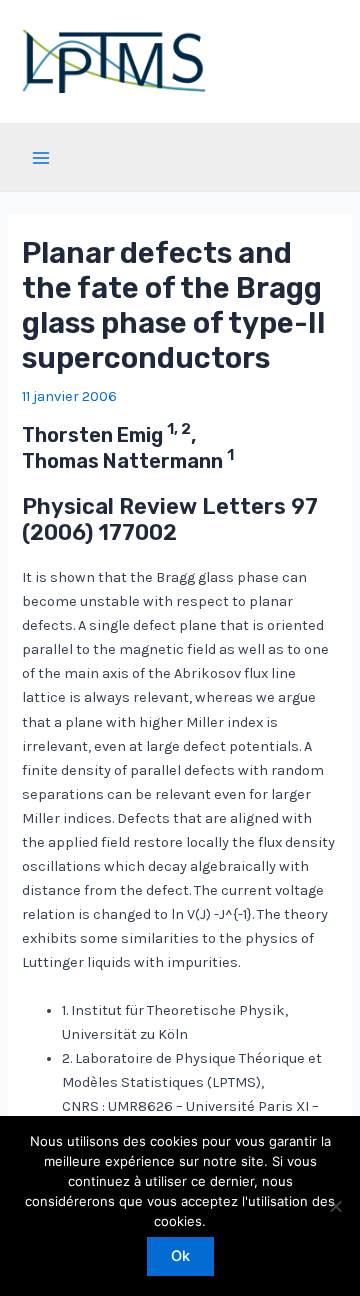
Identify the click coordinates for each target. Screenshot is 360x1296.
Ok (180, 1256)
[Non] (335, 1206)
